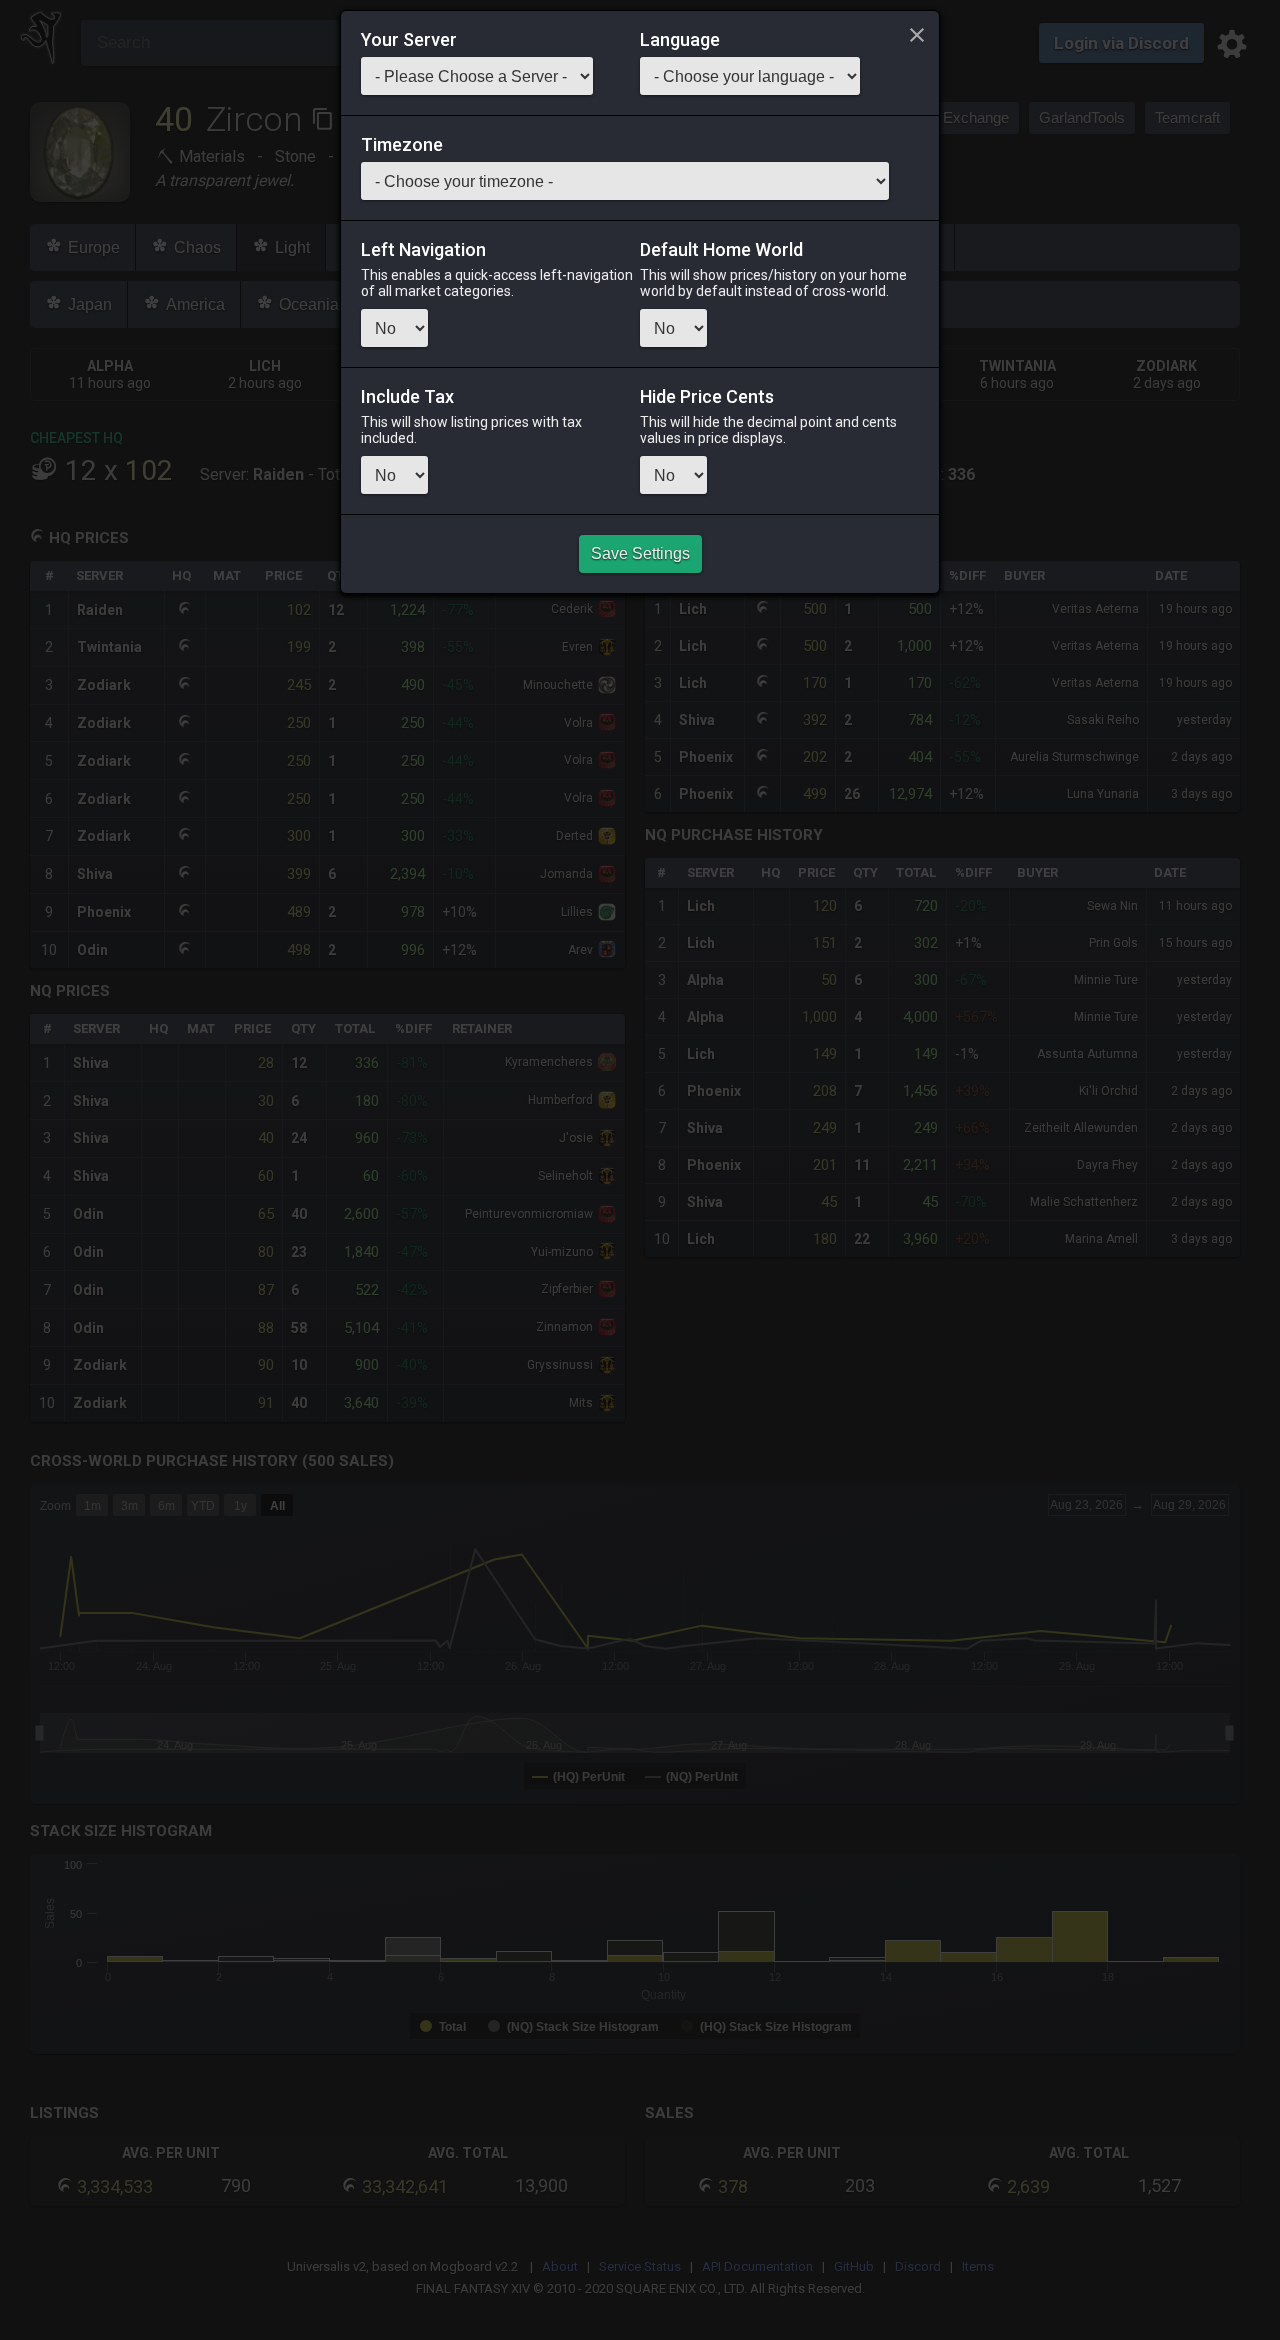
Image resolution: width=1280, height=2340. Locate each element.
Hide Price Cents (707, 397)
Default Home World (721, 250)
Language (680, 40)
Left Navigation (423, 250)
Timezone (402, 145)
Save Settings (640, 553)
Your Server (409, 40)
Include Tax (407, 397)
